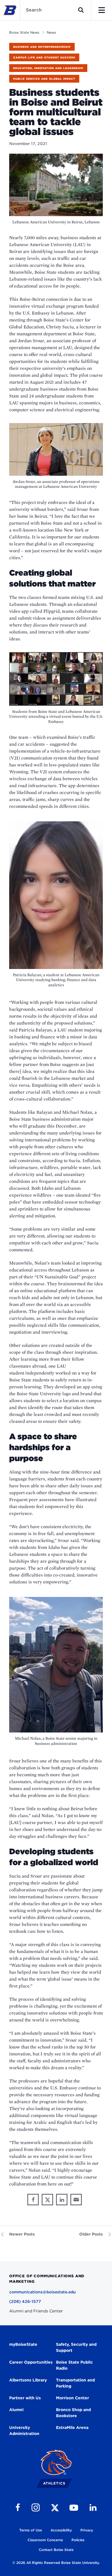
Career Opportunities (31, 2362)
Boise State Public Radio (74, 2365)
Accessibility (61, 2530)
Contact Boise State (56, 2550)
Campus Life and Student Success (44, 57)
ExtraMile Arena (72, 2428)
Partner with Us (25, 2398)
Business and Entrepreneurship (42, 47)
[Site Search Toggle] (81, 10)
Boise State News (24, 32)
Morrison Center (73, 2398)
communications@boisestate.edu (43, 2292)
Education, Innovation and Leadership (48, 68)
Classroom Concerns (45, 2540)
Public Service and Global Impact (44, 79)
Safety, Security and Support (76, 2347)
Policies (78, 2540)
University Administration (24, 2431)
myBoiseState (23, 2344)
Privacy (87, 2530)
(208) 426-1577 (25, 2301)
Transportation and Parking (75, 2383)
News (51, 32)
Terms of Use (31, 2530)
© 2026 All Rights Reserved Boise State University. (56, 2563)
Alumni (16, 2410)
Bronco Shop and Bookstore (73, 2413)
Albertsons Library (28, 2380)
